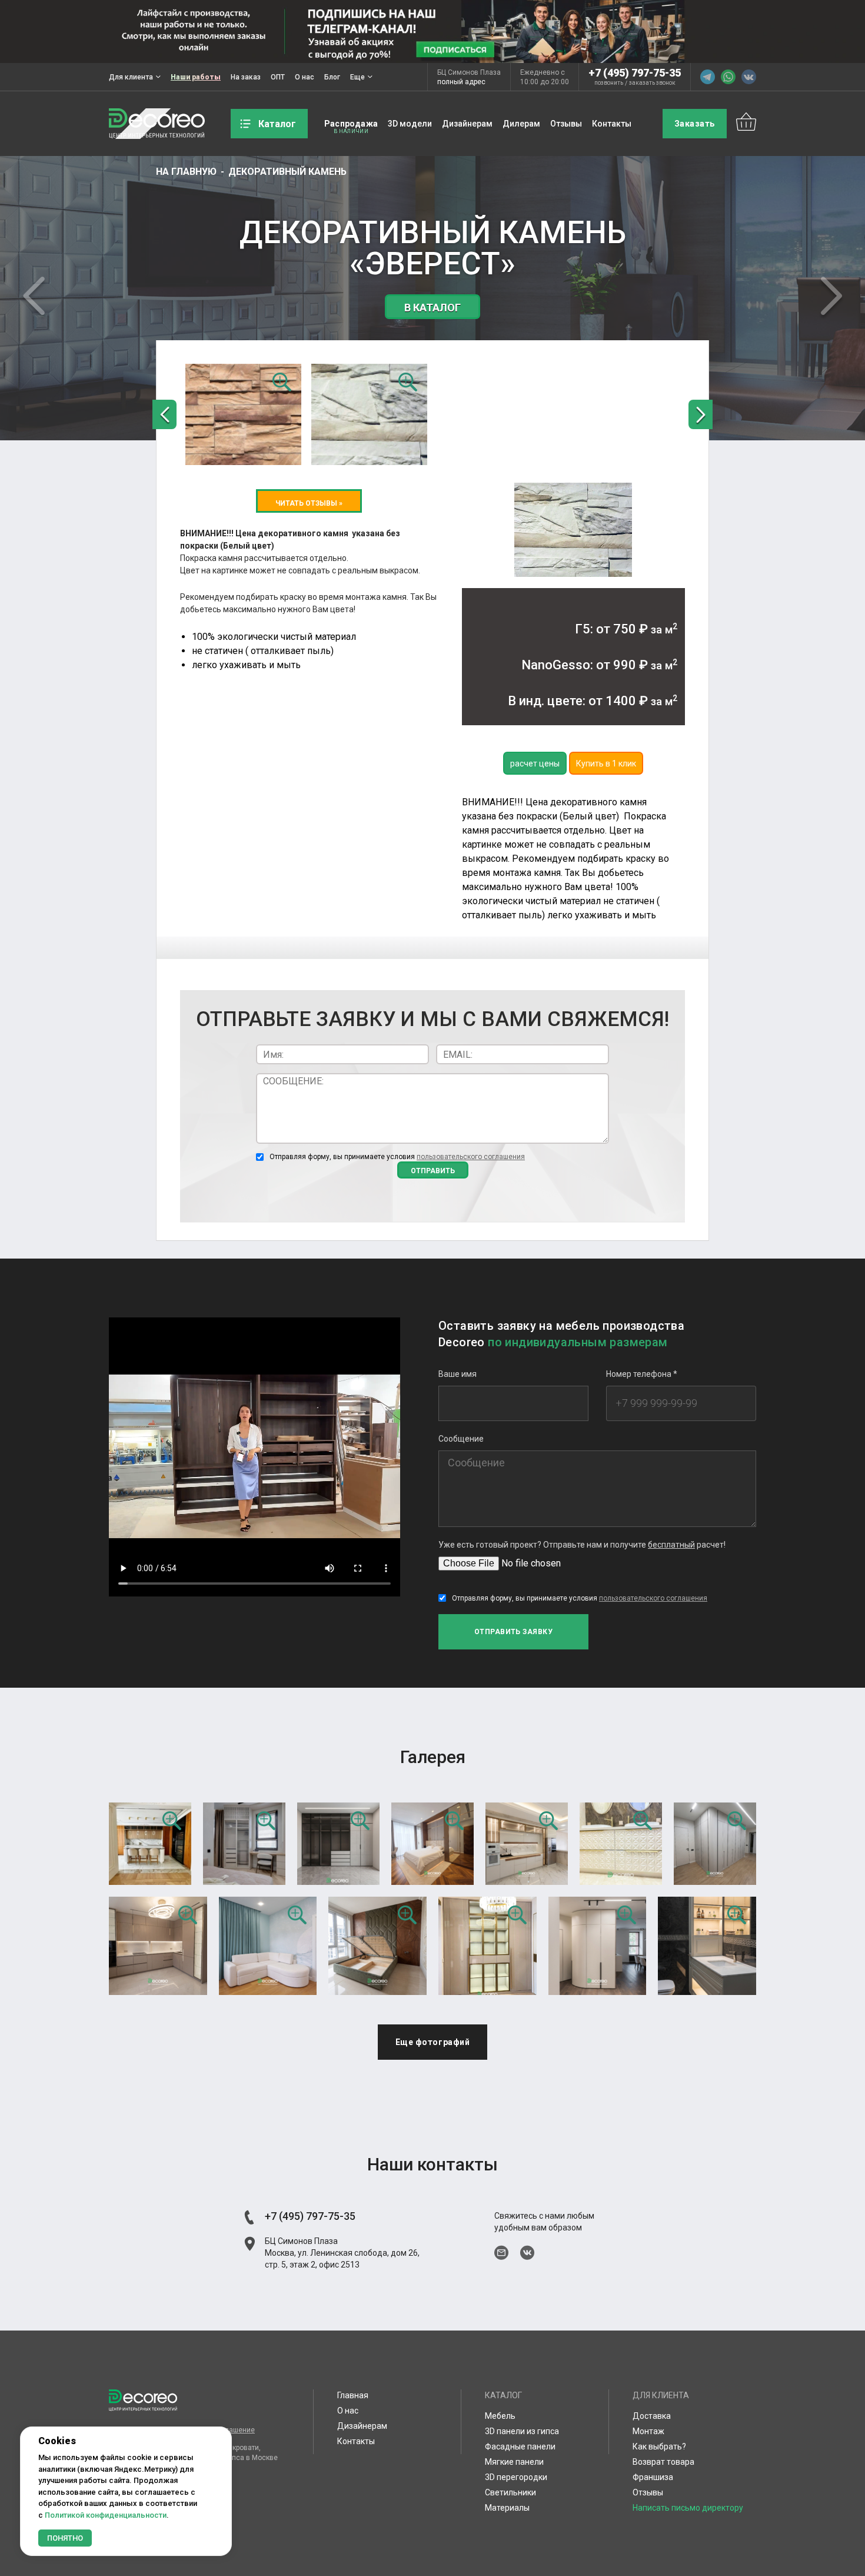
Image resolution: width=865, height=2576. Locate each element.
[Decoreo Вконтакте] (749, 77)
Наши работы (196, 77)
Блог (332, 77)
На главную (186, 172)
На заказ (246, 77)
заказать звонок (652, 83)
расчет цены (535, 763)
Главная (353, 2395)
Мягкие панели (514, 2462)
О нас (305, 77)
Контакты (612, 124)
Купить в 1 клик (606, 763)
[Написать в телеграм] (708, 77)
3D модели (410, 124)
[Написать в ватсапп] (728, 77)
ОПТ (278, 77)
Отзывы (566, 124)
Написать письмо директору (688, 2508)
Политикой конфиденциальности (106, 2515)
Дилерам (521, 124)
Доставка (652, 2416)
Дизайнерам (467, 124)
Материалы (507, 2508)
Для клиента (131, 77)
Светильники (510, 2492)
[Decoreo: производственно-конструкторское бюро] (157, 124)
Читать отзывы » (309, 503)
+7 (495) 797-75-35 (635, 73)
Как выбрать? (659, 2446)
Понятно (65, 2538)
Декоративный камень (287, 172)
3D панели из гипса (522, 2431)
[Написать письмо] (501, 2253)
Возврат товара (663, 2462)
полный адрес (461, 82)
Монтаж (648, 2431)
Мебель (500, 2416)
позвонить (609, 83)
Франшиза (653, 2477)
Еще (357, 77)
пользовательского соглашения (471, 1157)
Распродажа (351, 124)
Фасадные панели (520, 2446)
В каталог (432, 308)
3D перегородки (516, 2477)
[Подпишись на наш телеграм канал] (432, 31)
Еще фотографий (433, 2042)
